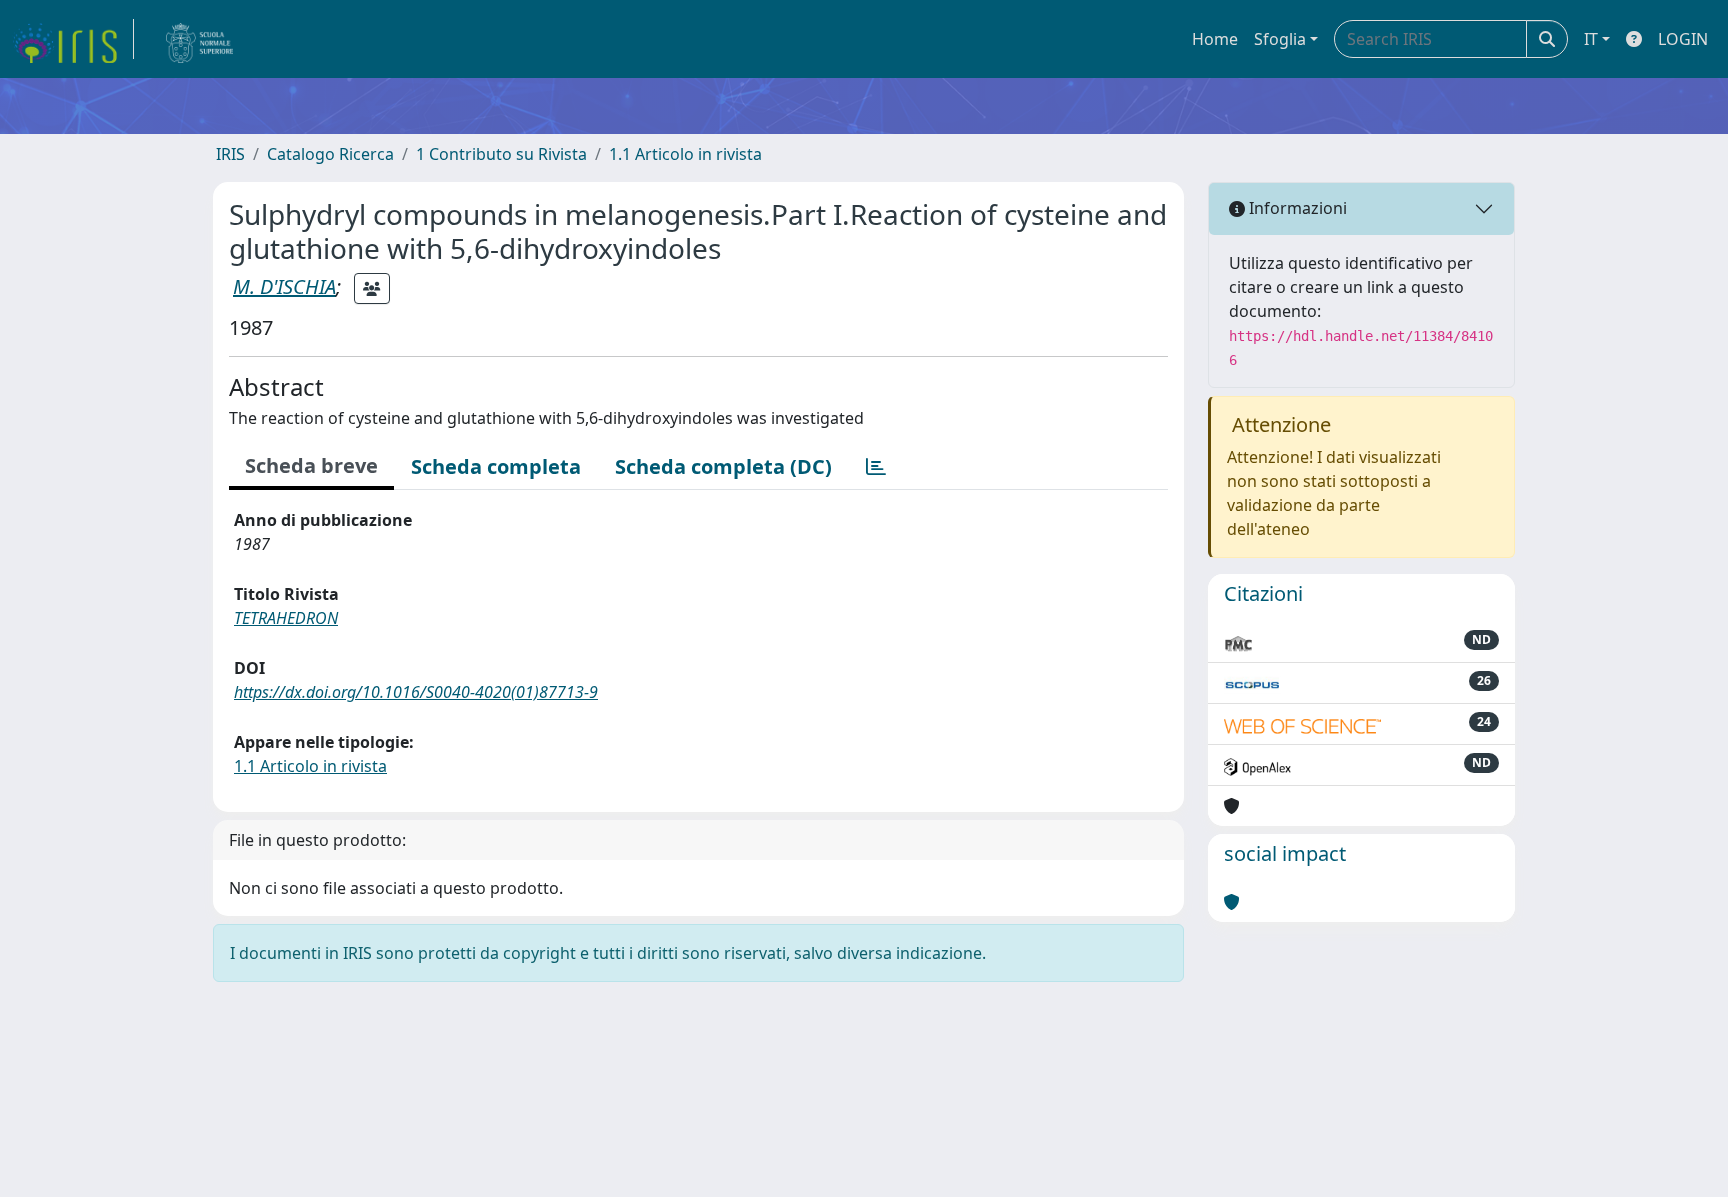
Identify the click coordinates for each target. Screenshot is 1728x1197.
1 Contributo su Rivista (501, 154)
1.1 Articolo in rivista (685, 154)
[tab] (876, 467)
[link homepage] (73, 39)
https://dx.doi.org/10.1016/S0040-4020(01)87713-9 (416, 692)
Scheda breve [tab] (311, 465)
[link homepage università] (200, 39)
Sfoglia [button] (1280, 39)
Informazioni (1296, 208)
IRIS (230, 154)
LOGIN (1683, 39)
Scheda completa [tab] (496, 466)
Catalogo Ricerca (330, 154)
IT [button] (1591, 39)
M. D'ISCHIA (284, 286)
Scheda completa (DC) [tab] (723, 466)
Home (1215, 39)
